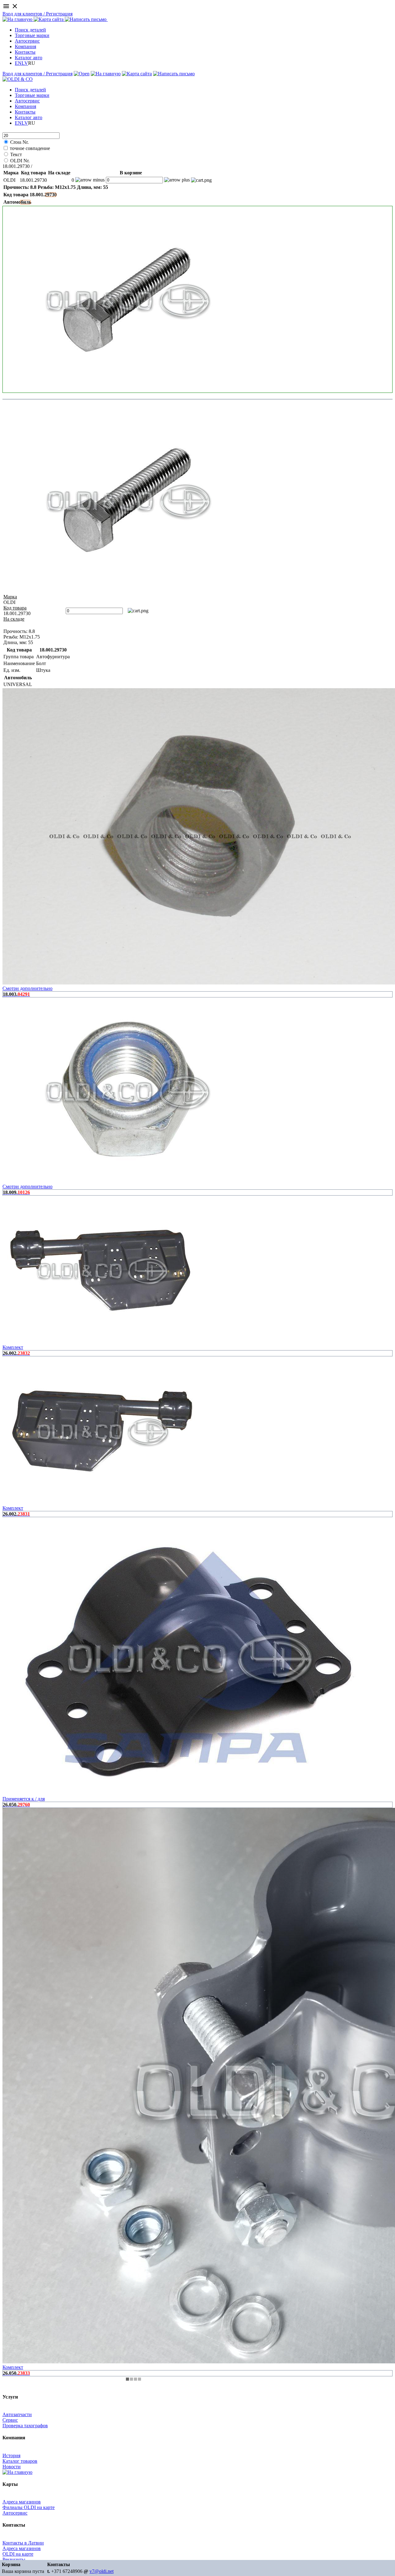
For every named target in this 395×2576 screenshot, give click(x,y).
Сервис (10, 2420)
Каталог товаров (20, 2461)
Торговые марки (32, 35)
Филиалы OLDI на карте (29, 2507)
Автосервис (27, 41)
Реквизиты (14, 2559)
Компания (25, 46)
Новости (12, 2467)
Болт (38, 166)
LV (25, 63)
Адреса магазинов (22, 2502)
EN (18, 63)
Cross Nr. (19, 142)
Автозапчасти (17, 2414)
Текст (16, 154)
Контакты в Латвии (23, 2543)
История (11, 2455)
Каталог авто (29, 58)
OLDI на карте (18, 2554)
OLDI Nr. (20, 161)
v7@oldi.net (102, 2571)
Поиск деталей (30, 30)
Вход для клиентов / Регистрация (37, 14)
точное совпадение (30, 148)
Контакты (25, 52)
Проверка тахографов (25, 2426)
